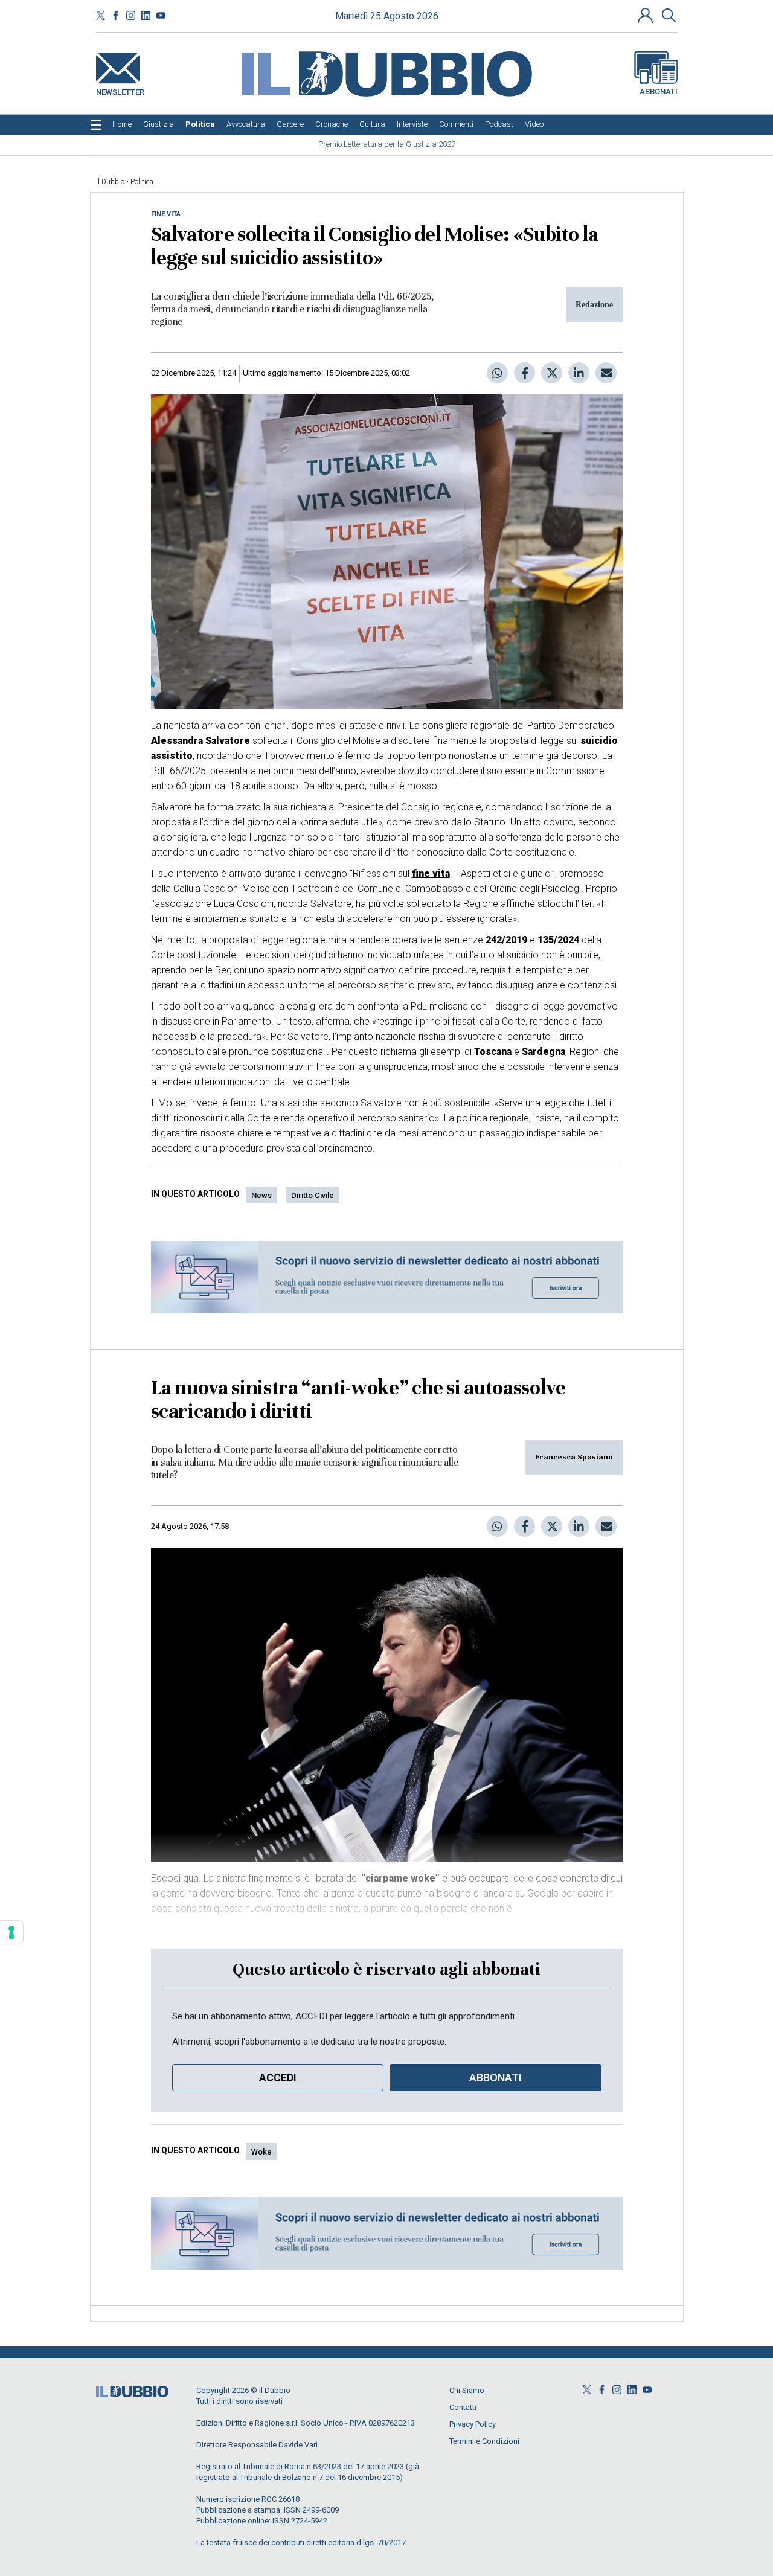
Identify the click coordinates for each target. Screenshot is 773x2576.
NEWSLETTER (120, 90)
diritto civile (313, 1195)
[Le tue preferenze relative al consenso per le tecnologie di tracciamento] (11, 1932)
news (261, 1195)
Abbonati (659, 91)
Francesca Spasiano (574, 1457)
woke (261, 2152)
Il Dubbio (110, 182)
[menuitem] (122, 124)
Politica (142, 182)
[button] (647, 15)
